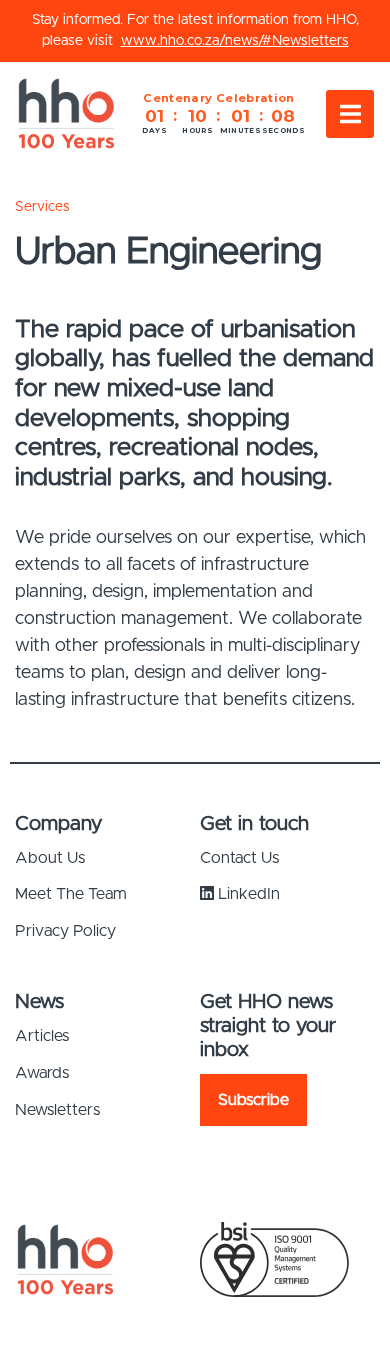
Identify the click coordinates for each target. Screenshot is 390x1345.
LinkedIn (247, 894)
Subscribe (253, 1100)
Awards (42, 1073)
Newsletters (57, 1110)
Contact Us (239, 858)
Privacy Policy (65, 931)
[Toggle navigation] (350, 114)
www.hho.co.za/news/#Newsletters (235, 41)
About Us (50, 858)
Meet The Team (71, 894)
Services (42, 207)
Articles (42, 1036)
